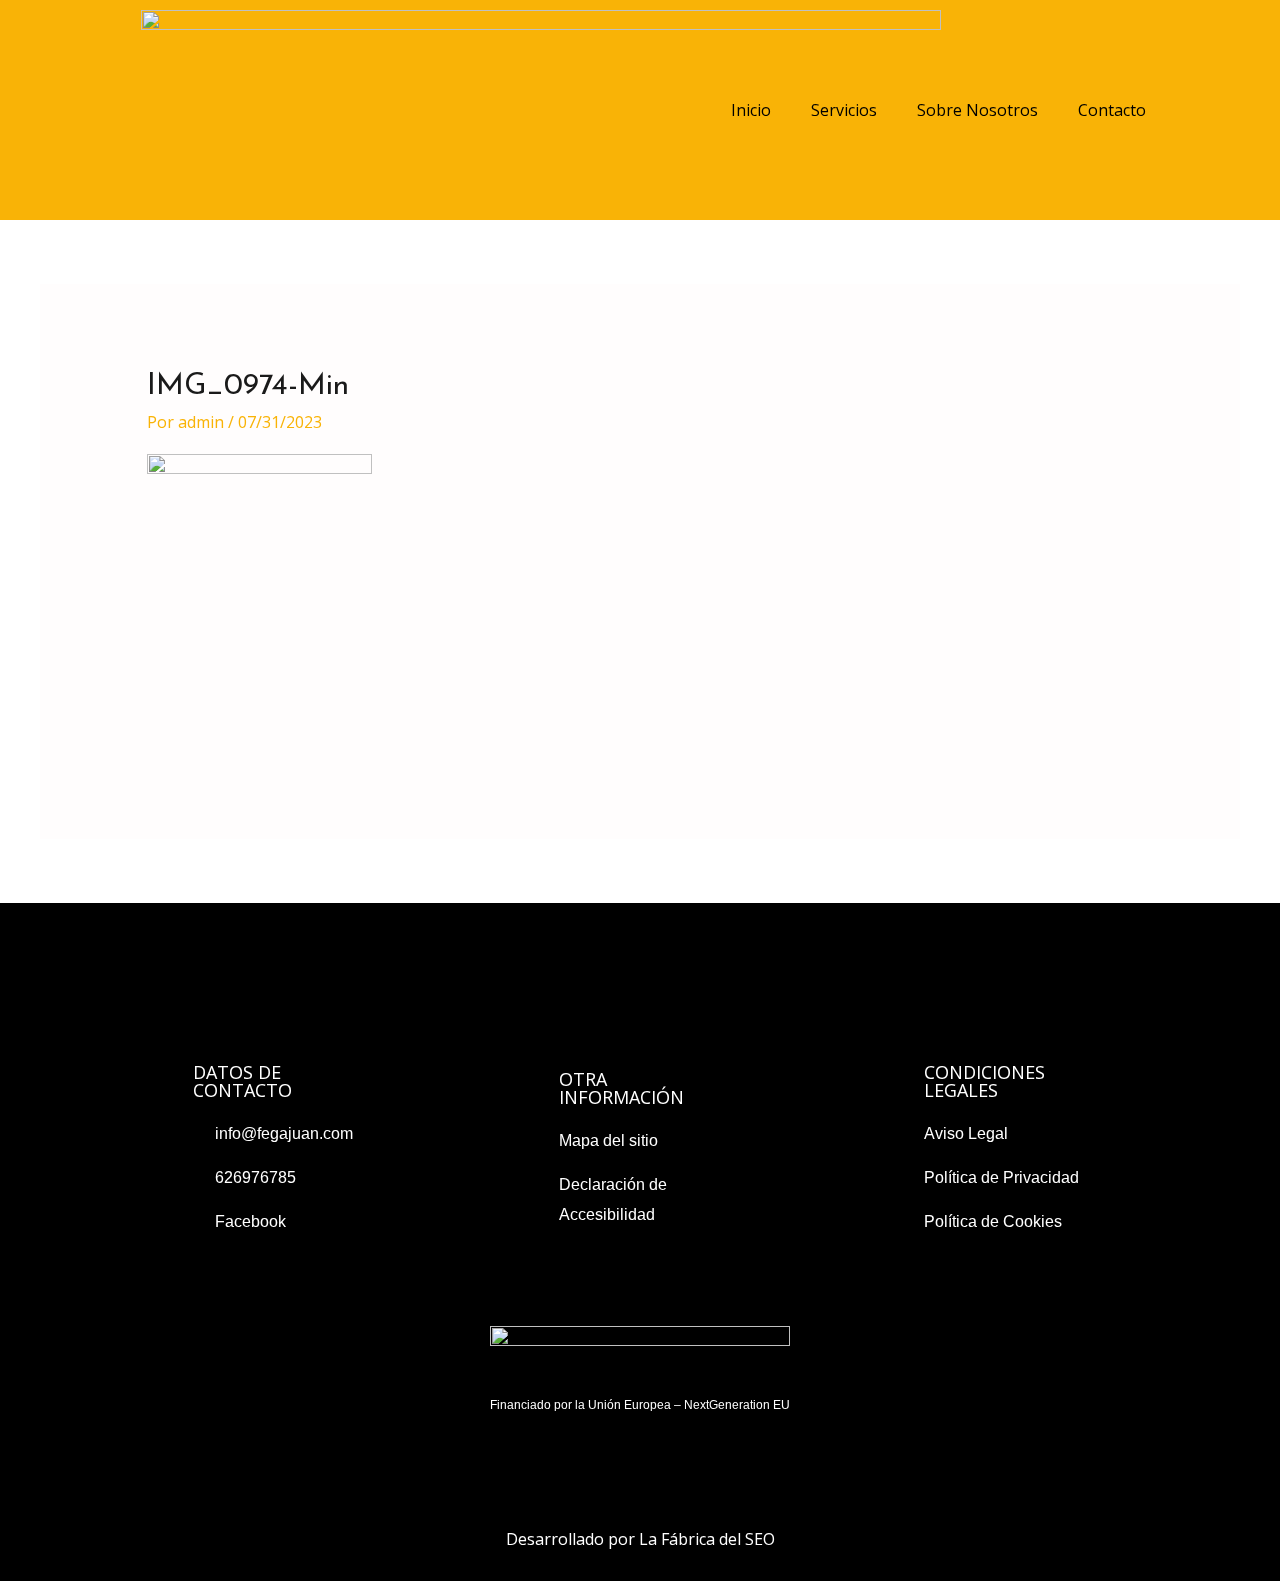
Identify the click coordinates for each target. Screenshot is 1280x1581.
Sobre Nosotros (977, 110)
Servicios (844, 110)
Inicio (751, 110)
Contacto (1112, 110)
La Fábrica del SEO (707, 1539)
